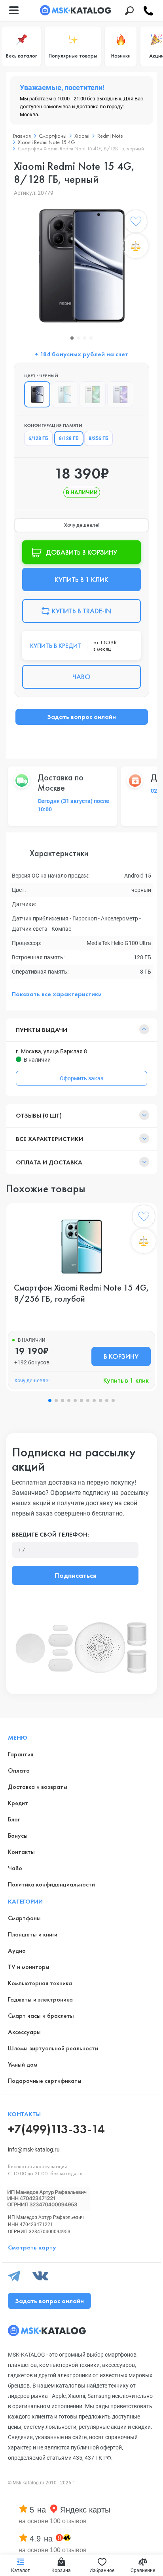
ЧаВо (15, 1868)
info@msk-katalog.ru (34, 2150)
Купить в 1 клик (126, 1380)
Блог (14, 1819)
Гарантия (21, 1754)
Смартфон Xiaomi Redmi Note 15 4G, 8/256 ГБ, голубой (81, 1293)
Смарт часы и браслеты (41, 2016)
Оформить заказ (81, 1078)
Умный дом (23, 2064)
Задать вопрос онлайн (81, 717)
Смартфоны (24, 1918)
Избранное (102, 2570)
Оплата (19, 1770)
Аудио (17, 1951)
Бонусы (18, 1835)
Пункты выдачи (42, 1030)
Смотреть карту (32, 2247)
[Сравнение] (136, 246)
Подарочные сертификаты (45, 2081)
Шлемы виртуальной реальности (53, 2048)
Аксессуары (24, 2032)
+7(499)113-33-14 (56, 2129)
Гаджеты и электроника (40, 1999)
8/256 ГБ (99, 438)
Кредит (18, 1803)
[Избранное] (136, 223)
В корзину (121, 1356)
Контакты (21, 1852)
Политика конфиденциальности (51, 1884)
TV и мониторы (29, 1967)
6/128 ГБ (38, 438)
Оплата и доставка (49, 1162)
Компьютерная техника (40, 1983)
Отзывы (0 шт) (39, 1115)
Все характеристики (49, 1139)
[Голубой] (65, 394)
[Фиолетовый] (120, 394)
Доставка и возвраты (38, 1787)
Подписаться (75, 1575)
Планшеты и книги (33, 1934)
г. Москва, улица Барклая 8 (51, 1051)
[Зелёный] (93, 394)
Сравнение (143, 2570)
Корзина (61, 2570)
